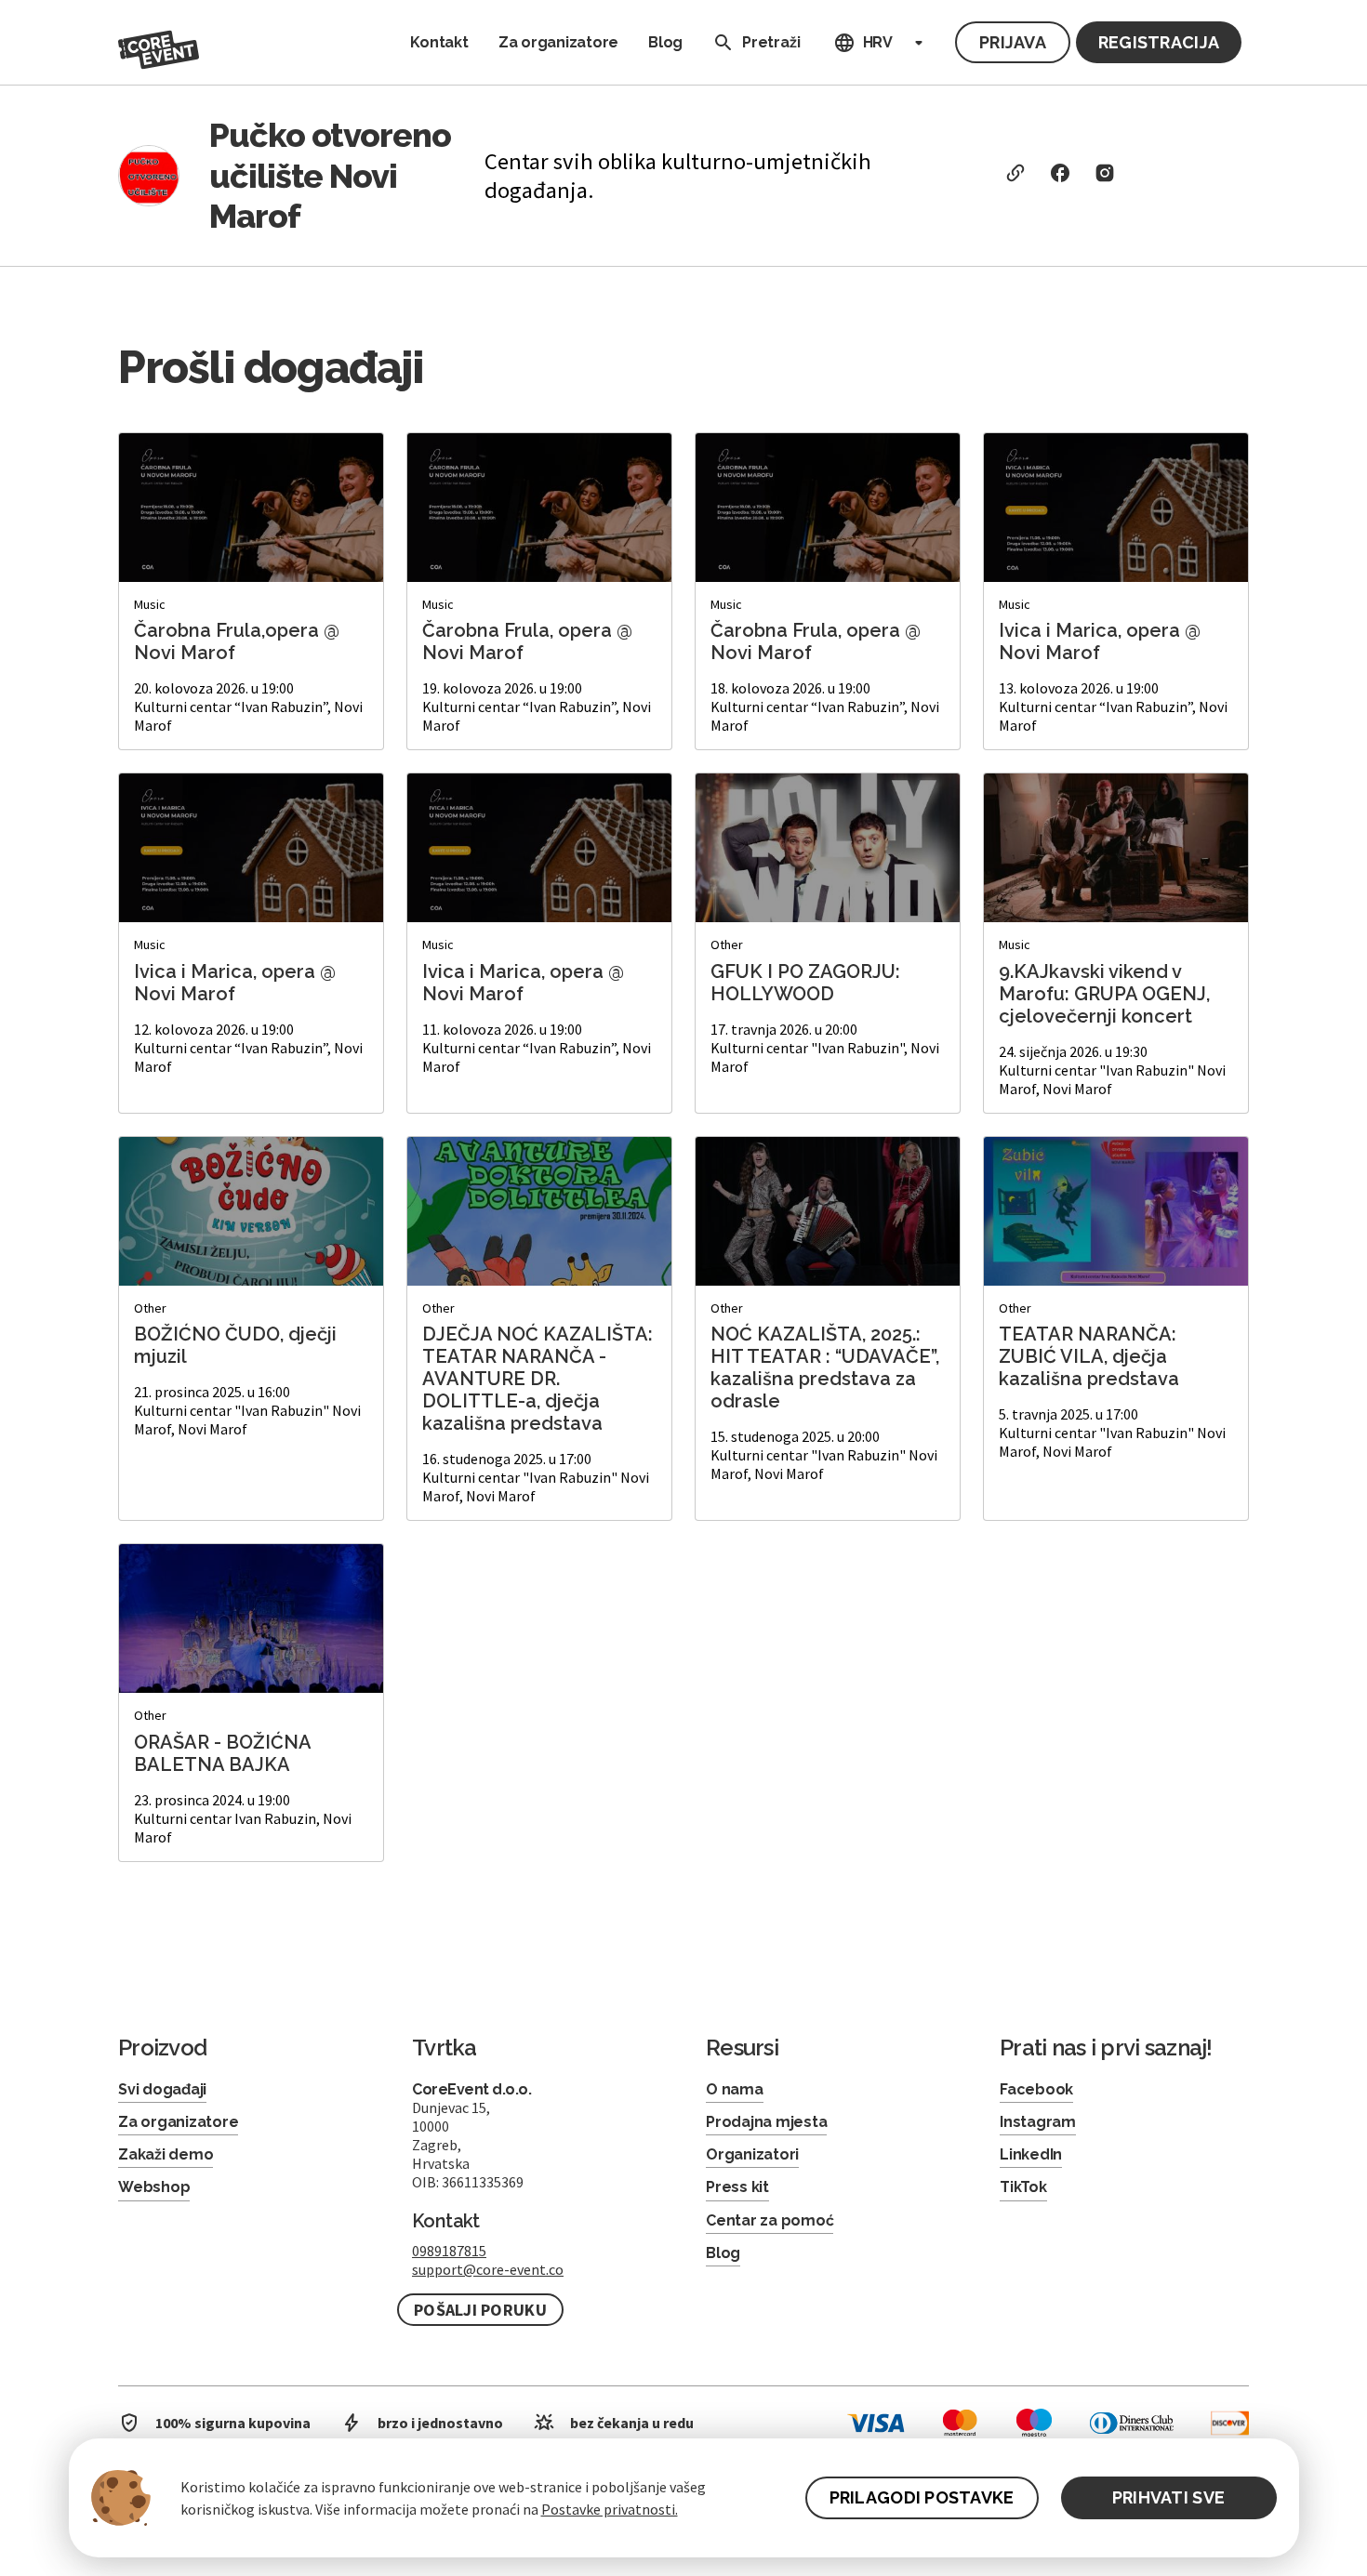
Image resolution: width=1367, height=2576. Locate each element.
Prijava (1013, 42)
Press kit (737, 2187)
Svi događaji (162, 2089)
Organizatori (752, 2154)
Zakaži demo (166, 2154)
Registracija (1159, 42)
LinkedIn (1031, 2154)
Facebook (1036, 2089)
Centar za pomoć (770, 2220)
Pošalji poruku (480, 2310)
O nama (735, 2089)
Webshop (154, 2187)
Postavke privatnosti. (610, 2509)
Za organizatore (558, 42)
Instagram (1038, 2122)
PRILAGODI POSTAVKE (922, 2497)
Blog (665, 42)
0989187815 (449, 2251)
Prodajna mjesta (766, 2122)
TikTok (1023, 2187)
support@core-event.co (488, 2269)
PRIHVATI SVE (1168, 2497)
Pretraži (771, 42)
